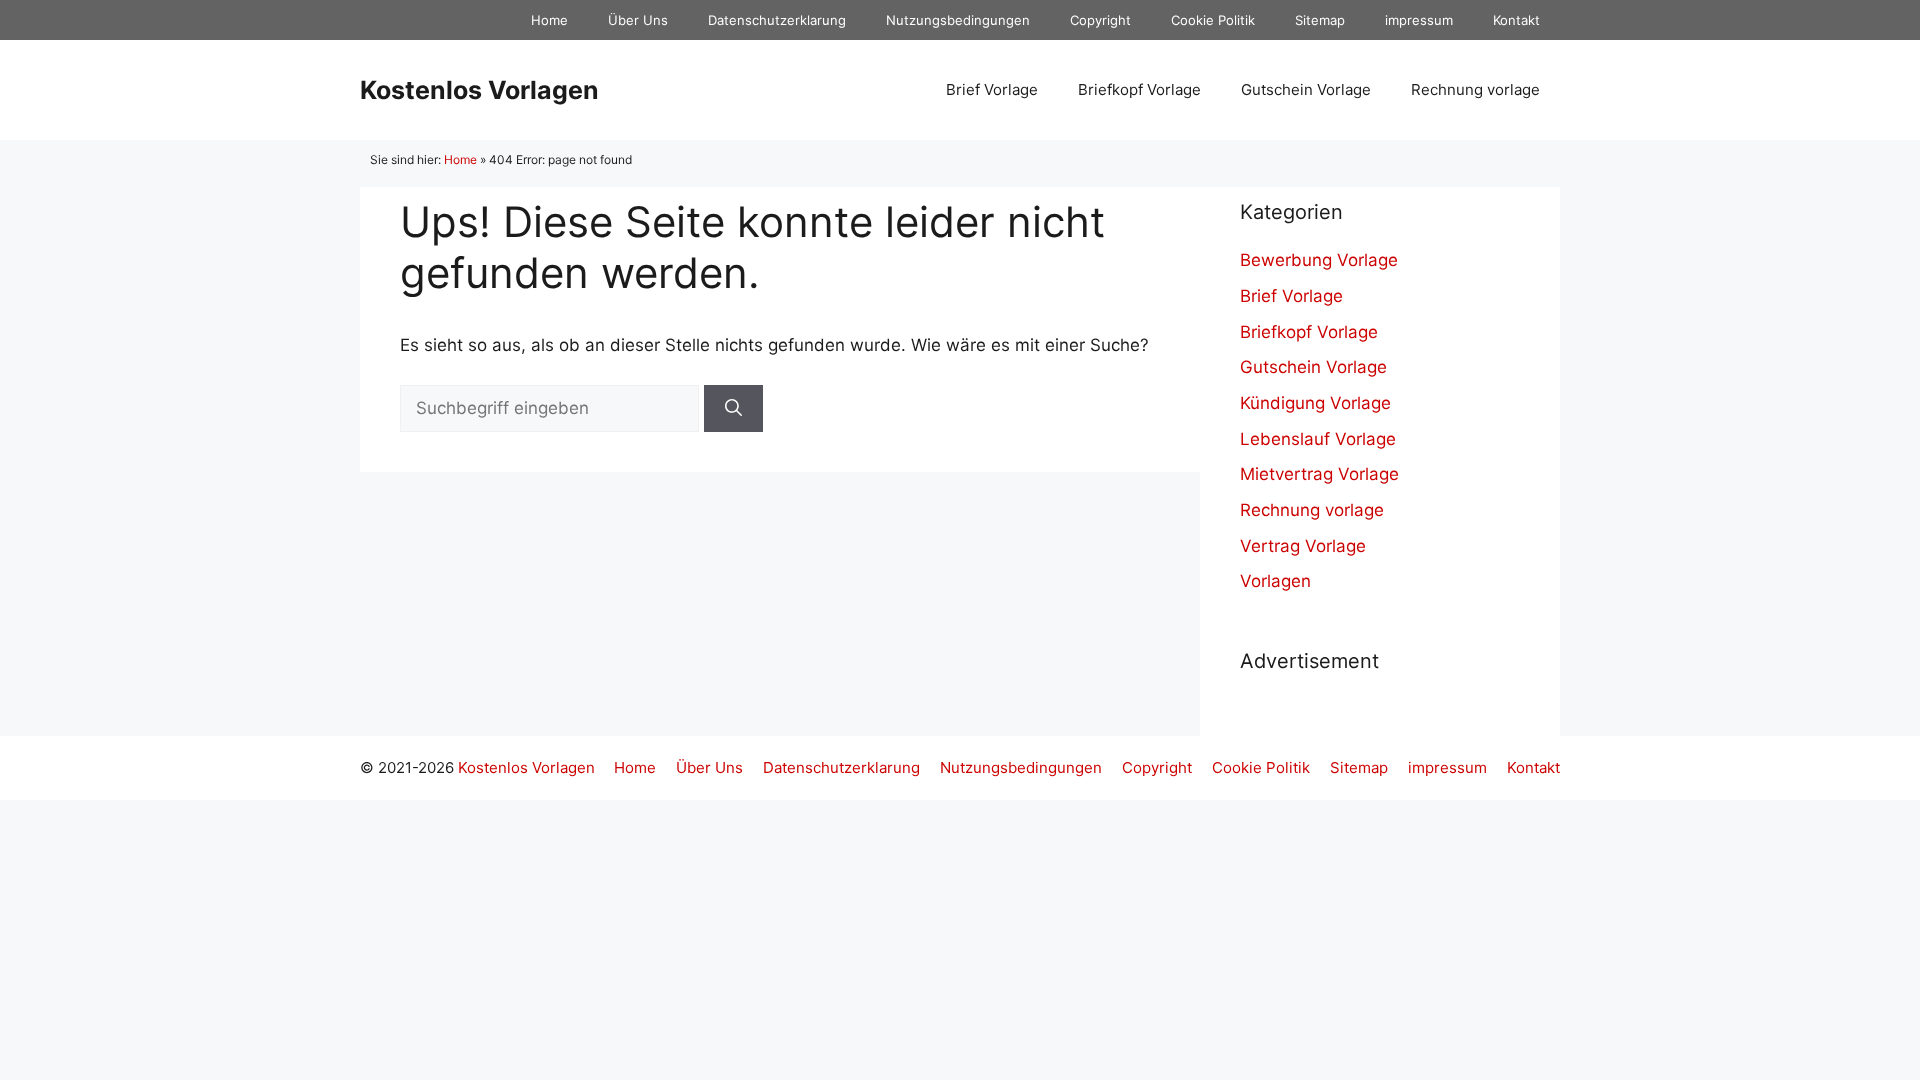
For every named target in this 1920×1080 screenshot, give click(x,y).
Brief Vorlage (992, 89)
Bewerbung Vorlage (1319, 260)
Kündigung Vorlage (1315, 403)
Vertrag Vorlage (1303, 546)
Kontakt (1516, 20)
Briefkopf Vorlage (1139, 89)
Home (549, 20)
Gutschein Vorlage (1306, 89)
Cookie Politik (1213, 20)
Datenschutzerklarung (777, 20)
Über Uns (638, 20)
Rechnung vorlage (1475, 89)
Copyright (1100, 20)
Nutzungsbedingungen (958, 20)
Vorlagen (1275, 581)
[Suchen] (733, 409)
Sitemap (1320, 20)
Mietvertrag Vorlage (1319, 474)
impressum (1419, 20)
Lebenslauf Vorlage (1318, 439)
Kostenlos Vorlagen (479, 90)
